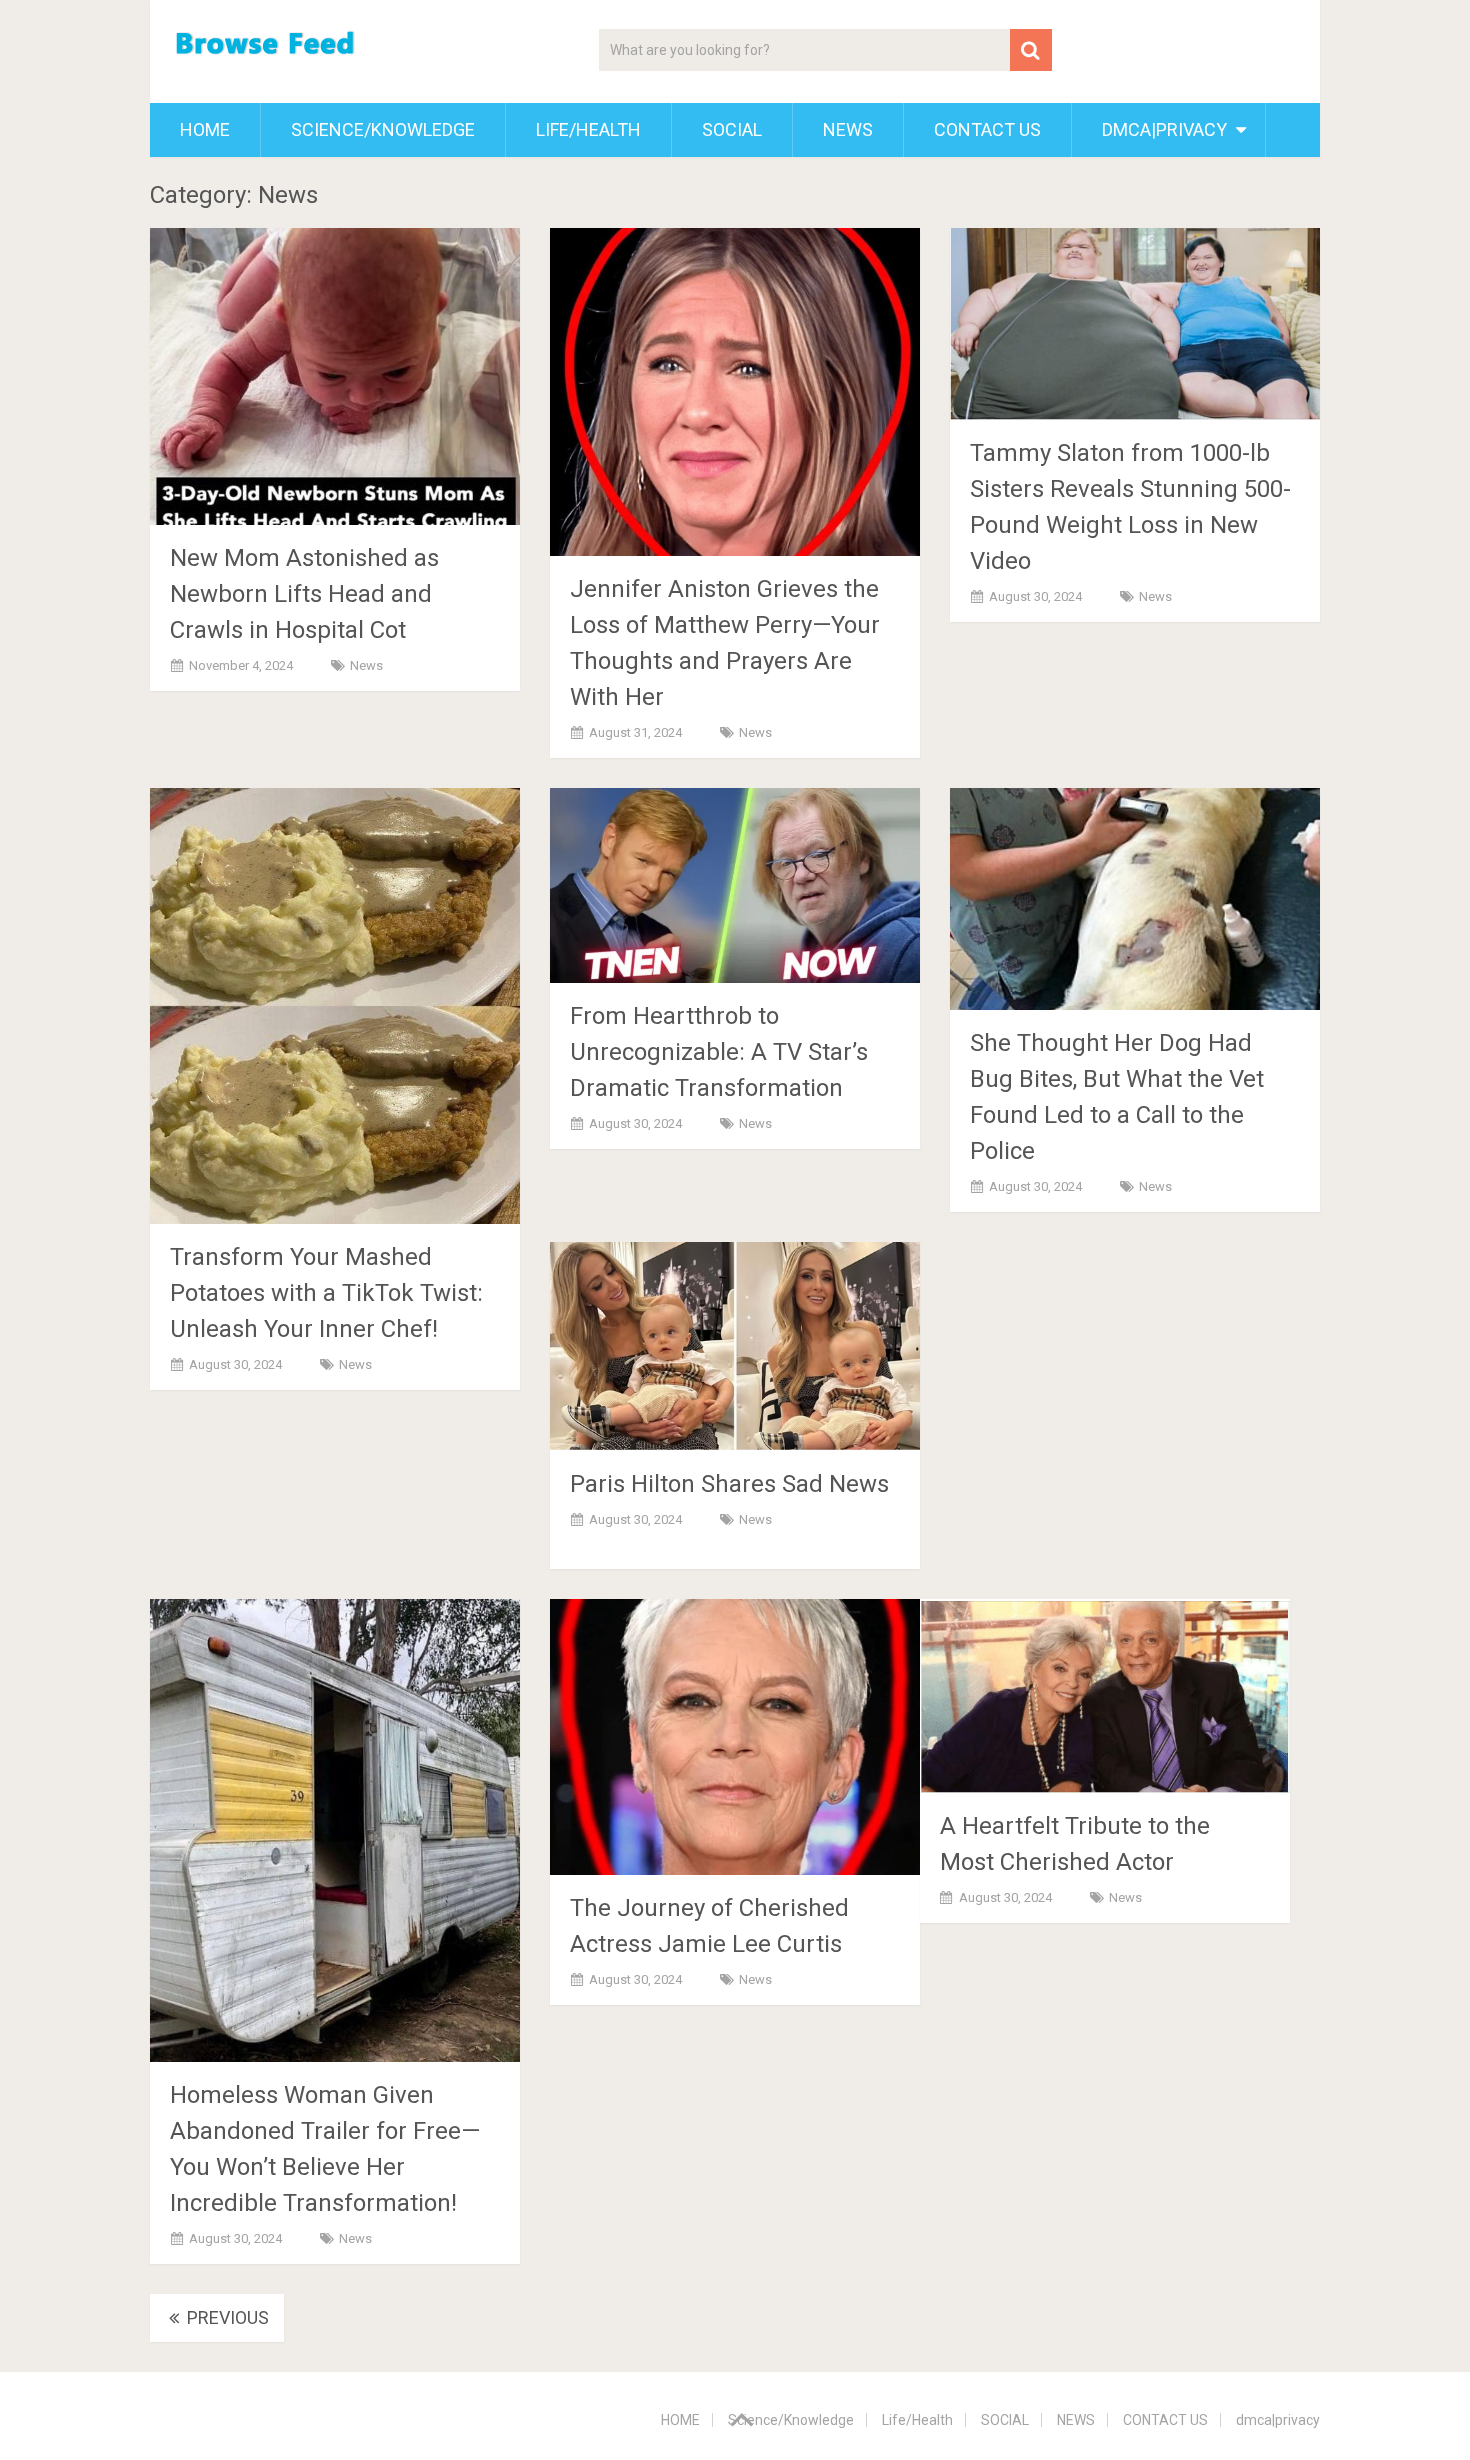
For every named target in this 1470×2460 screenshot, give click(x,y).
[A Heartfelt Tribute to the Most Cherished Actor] (1105, 1696)
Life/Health (588, 129)
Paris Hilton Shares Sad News (729, 1484)
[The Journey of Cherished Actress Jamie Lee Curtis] (735, 1737)
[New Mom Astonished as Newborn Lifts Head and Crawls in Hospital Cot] (335, 376)
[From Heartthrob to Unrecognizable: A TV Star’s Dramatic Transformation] (735, 885)
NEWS (848, 129)
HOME (205, 129)
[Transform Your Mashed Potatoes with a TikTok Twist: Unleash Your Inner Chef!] (335, 1006)
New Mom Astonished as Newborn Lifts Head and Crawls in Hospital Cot (304, 594)
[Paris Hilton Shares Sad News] (735, 1347)
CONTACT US (987, 129)
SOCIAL (732, 129)
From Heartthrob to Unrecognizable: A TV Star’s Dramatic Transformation (719, 1052)
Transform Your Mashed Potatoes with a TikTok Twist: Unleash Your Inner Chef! (326, 1293)
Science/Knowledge (383, 129)
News (366, 665)
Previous (226, 2317)
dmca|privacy (1164, 129)
